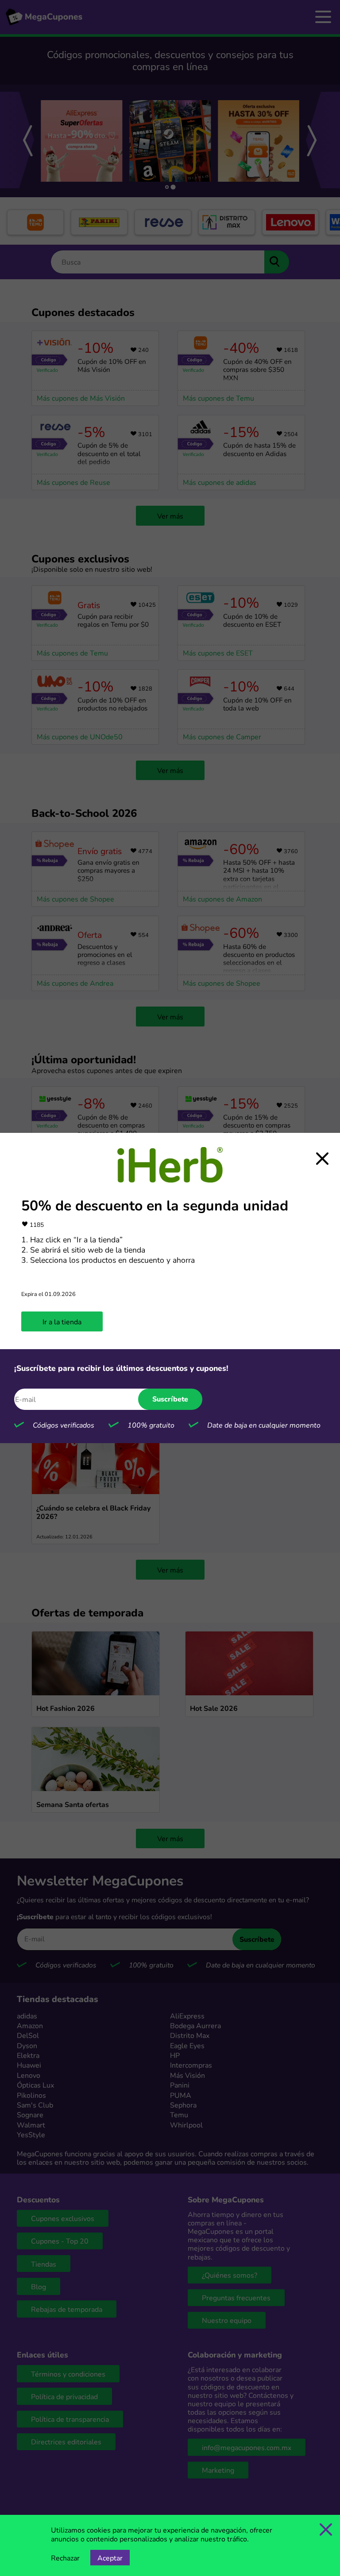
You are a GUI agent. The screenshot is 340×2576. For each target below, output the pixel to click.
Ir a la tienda (62, 1321)
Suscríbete (170, 1399)
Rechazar (65, 2558)
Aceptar (110, 2558)
